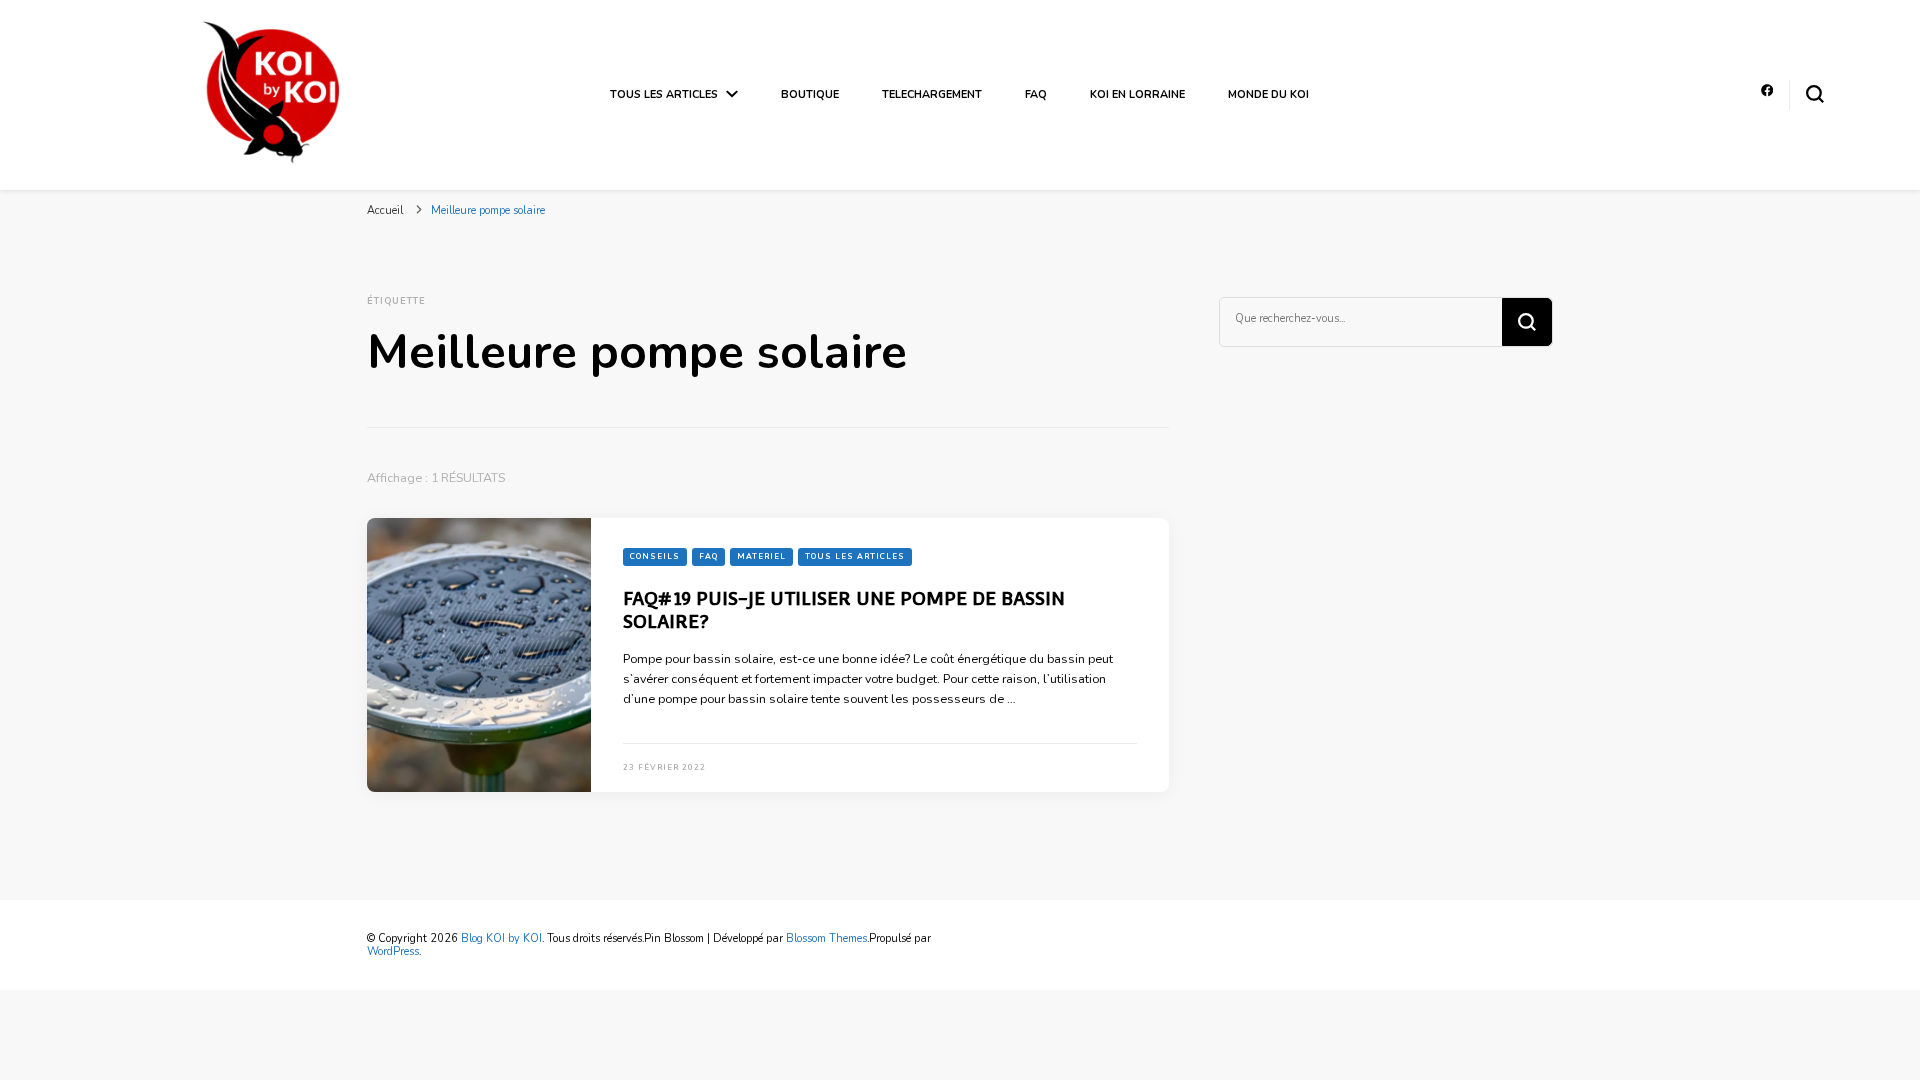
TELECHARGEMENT (932, 94)
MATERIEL (761, 556)
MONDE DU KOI (1268, 94)
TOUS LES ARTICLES (664, 94)
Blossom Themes (826, 938)
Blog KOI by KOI (501, 938)
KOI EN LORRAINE (1137, 94)
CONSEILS (655, 556)
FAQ (1036, 94)
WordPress (393, 951)
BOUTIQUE (810, 94)
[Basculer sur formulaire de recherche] (1815, 94)
